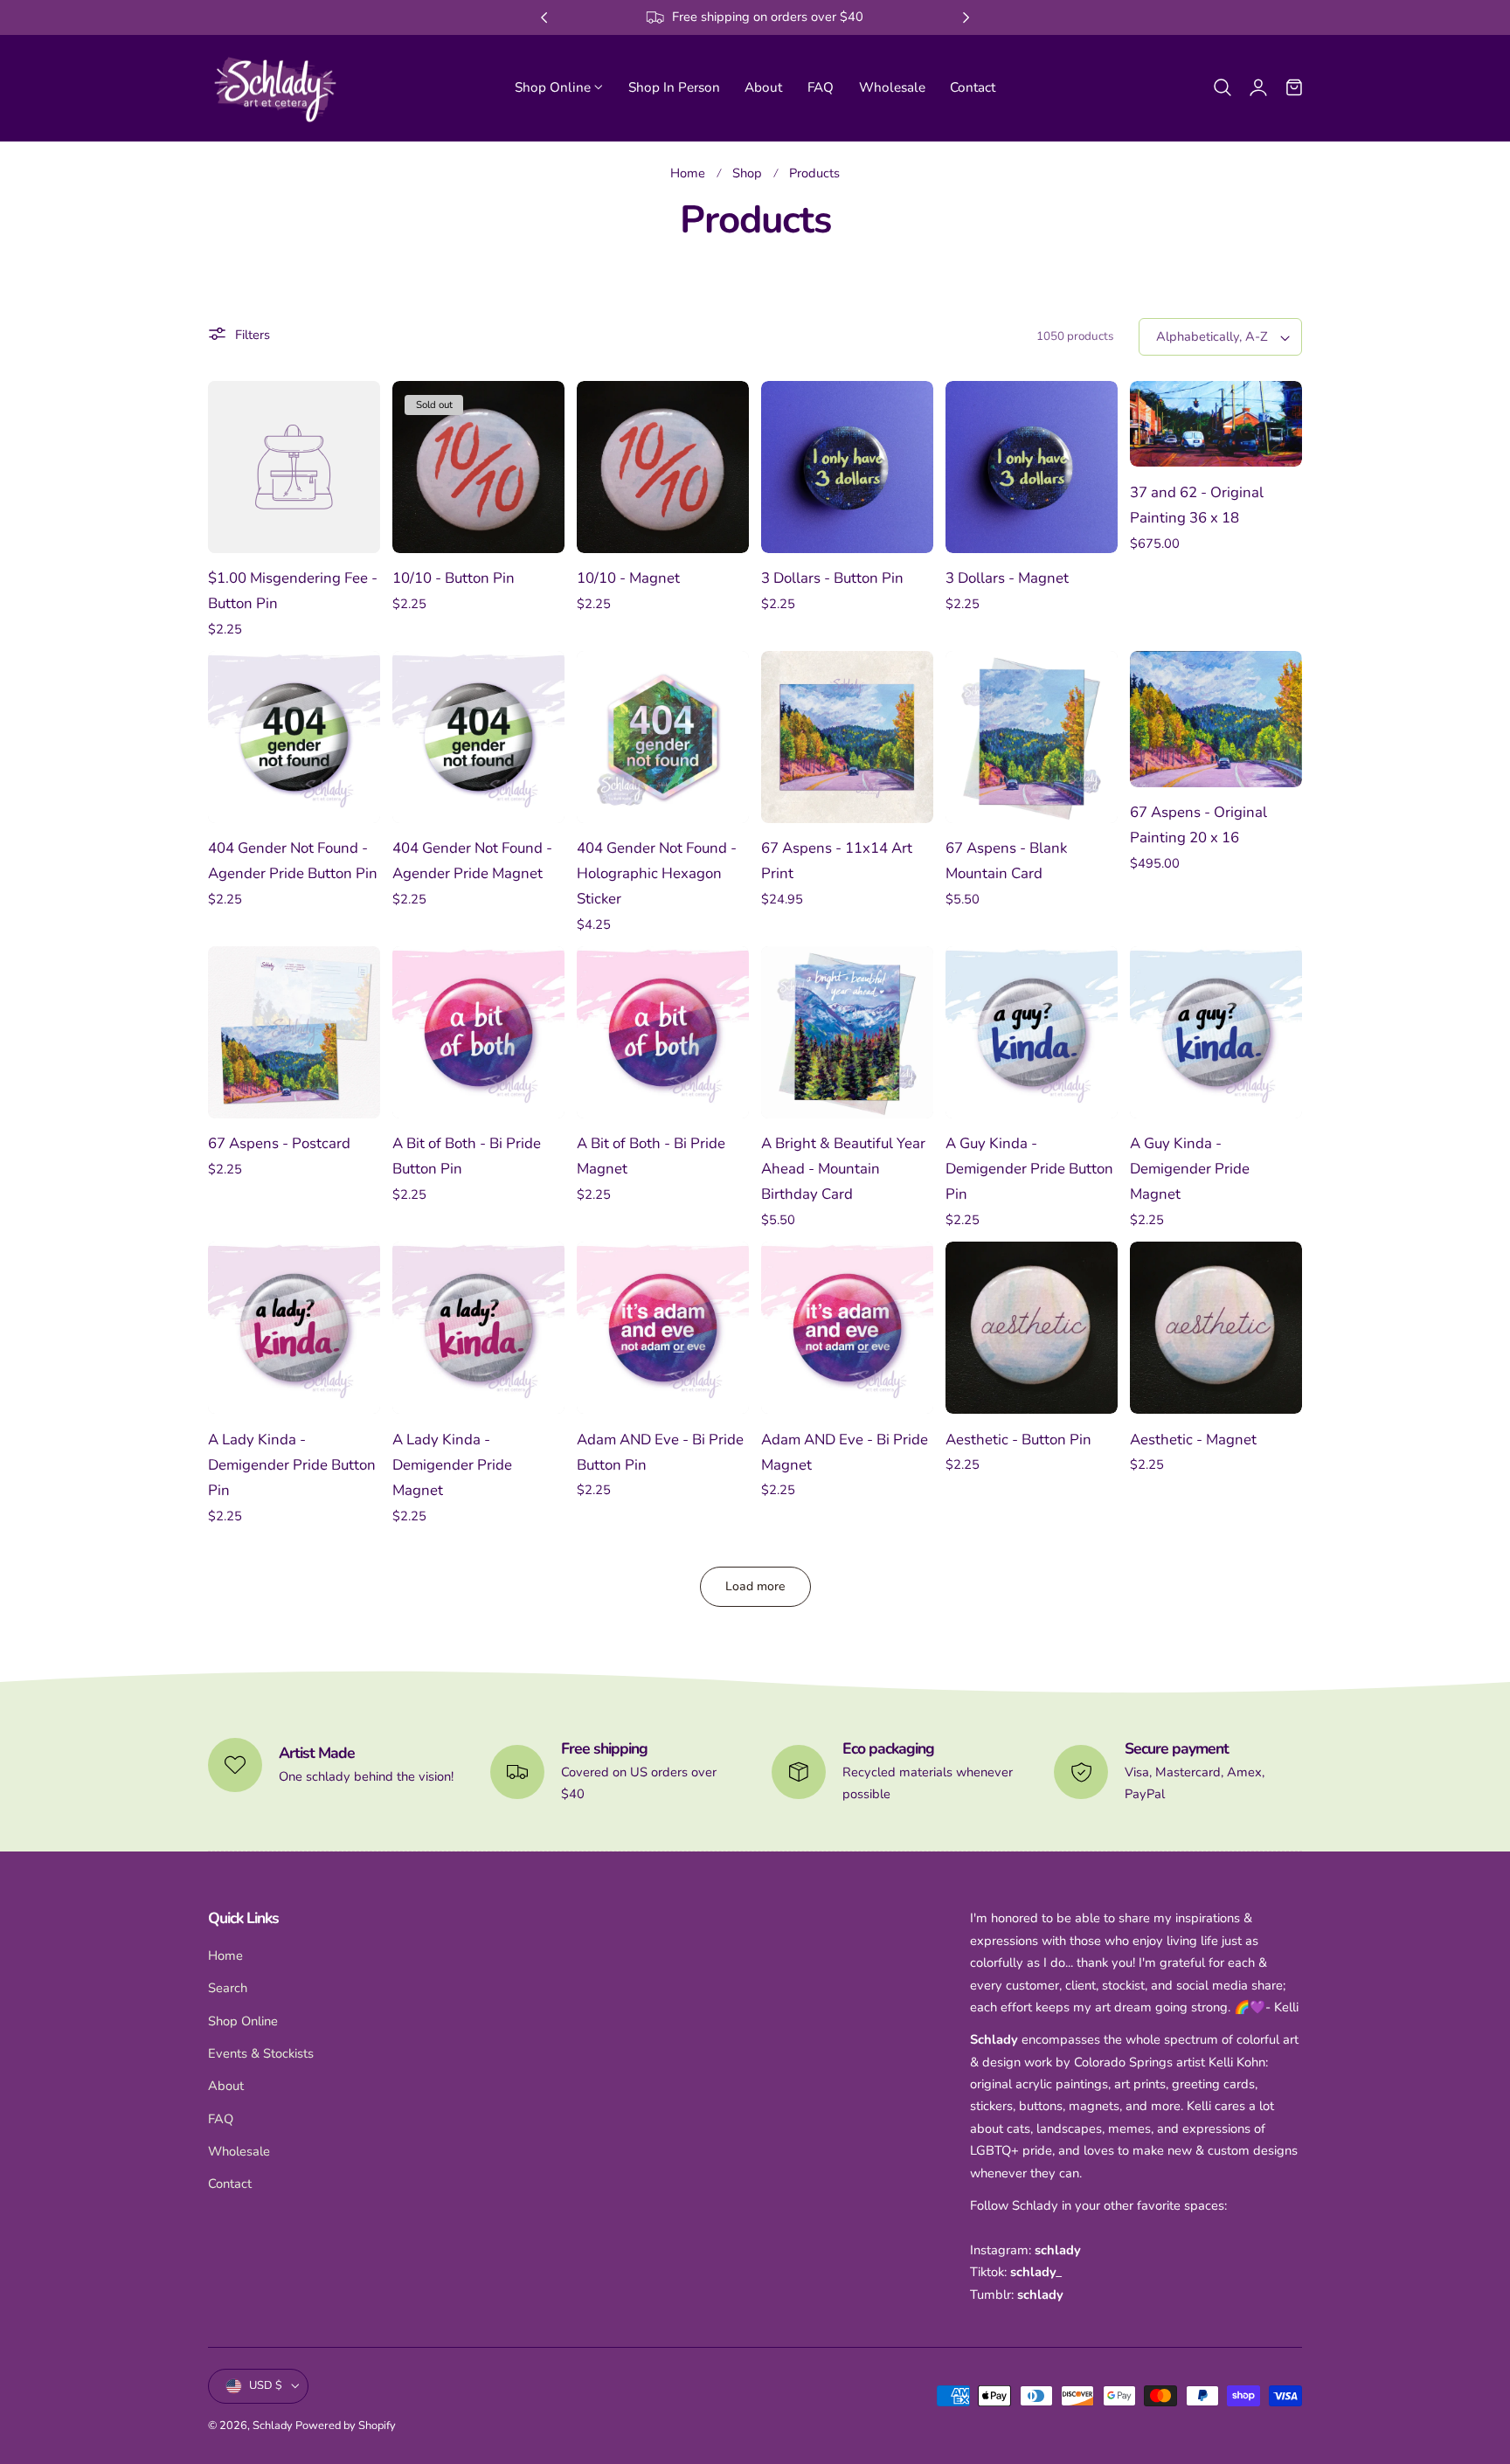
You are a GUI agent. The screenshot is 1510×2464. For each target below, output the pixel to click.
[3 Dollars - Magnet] (1032, 467)
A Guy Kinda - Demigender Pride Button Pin (1029, 1169)
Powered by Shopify (346, 2426)
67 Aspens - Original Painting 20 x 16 (1198, 825)
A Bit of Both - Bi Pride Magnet (651, 1156)
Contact (230, 2184)
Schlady (273, 2426)
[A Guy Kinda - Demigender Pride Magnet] (1216, 1032)
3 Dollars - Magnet (1007, 578)
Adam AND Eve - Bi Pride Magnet (845, 1452)
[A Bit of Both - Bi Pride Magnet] (663, 1032)
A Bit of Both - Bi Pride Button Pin (467, 1156)
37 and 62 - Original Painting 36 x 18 (1197, 505)
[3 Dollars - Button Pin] (847, 467)
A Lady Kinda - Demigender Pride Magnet (452, 1465)
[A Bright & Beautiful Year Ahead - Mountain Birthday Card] (847, 1032)
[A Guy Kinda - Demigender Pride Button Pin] (1032, 1032)
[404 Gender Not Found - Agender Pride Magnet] (478, 737)
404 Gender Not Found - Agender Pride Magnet (472, 861)
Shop (747, 173)
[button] (1223, 87)
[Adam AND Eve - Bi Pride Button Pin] (663, 1328)
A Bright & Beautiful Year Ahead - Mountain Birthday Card (843, 1169)
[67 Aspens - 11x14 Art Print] (847, 737)
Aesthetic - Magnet (1193, 1440)
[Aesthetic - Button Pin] (1032, 1328)
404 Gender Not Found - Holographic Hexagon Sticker (657, 873)
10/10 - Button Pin (454, 578)
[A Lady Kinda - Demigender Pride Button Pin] (294, 1328)
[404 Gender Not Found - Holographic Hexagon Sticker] (663, 737)
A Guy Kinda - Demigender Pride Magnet (1190, 1169)
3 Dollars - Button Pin (832, 578)
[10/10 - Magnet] (663, 467)
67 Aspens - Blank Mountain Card (1006, 861)
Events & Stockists (261, 2053)
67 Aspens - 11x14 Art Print (837, 861)
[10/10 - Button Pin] (478, 467)
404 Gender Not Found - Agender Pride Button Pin (293, 861)
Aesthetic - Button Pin (1018, 1440)
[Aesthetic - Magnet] (1216, 1328)
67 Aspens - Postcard (279, 1143)
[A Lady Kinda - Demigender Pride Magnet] (478, 1328)
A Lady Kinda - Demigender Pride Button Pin (292, 1465)
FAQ (221, 2119)
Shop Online (243, 2021)
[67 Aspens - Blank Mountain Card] (1032, 737)
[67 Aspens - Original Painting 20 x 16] (1216, 719)
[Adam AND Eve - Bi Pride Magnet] (847, 1328)
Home (688, 173)
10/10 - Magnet (628, 578)
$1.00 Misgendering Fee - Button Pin (293, 591)
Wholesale (239, 2151)
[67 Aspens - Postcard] (294, 1032)
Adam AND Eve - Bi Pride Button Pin (660, 1452)
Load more (755, 1586)
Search (228, 1989)
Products (814, 173)
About (226, 2087)
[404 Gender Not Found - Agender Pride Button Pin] (294, 737)
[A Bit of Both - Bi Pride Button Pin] (478, 1032)
